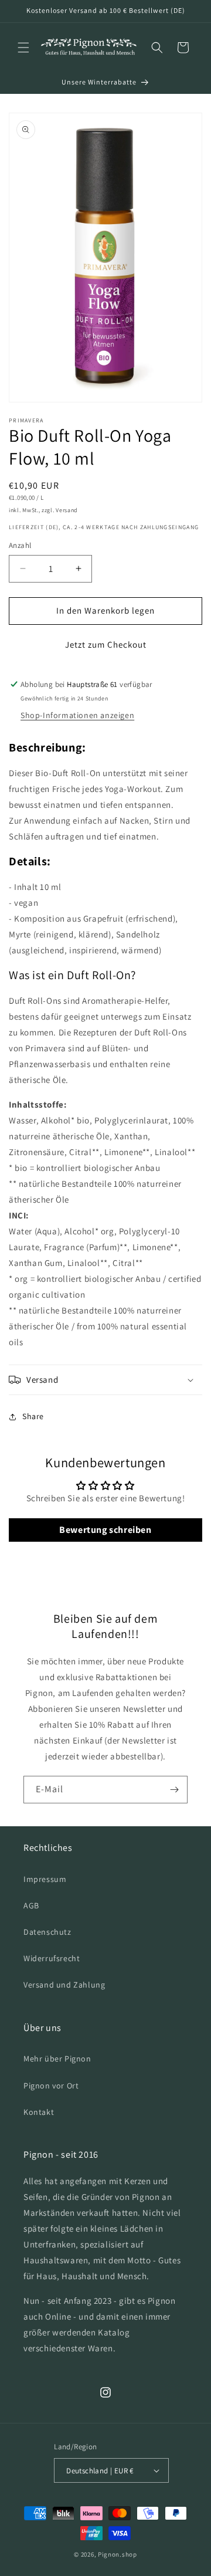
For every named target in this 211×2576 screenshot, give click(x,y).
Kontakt (39, 2112)
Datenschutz (47, 1932)
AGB (31, 1905)
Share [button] (33, 1416)
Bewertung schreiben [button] (105, 1530)
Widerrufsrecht (52, 1958)
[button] (23, 48)
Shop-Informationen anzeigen (77, 715)
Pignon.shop (118, 2554)
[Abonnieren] (174, 1790)
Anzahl (20, 545)
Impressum (45, 1879)
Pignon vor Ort (51, 2086)
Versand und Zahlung (64, 1985)
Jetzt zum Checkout (106, 644)
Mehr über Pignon (57, 2059)
